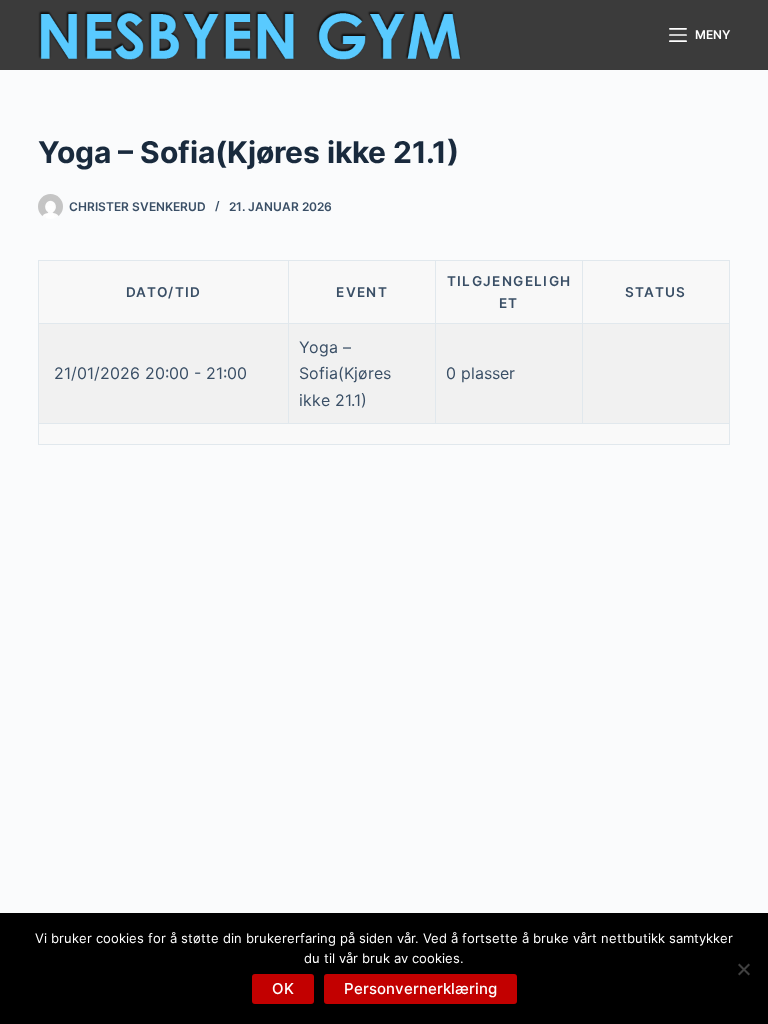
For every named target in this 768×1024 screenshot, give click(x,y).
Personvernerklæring (420, 988)
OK (283, 988)
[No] (743, 969)
